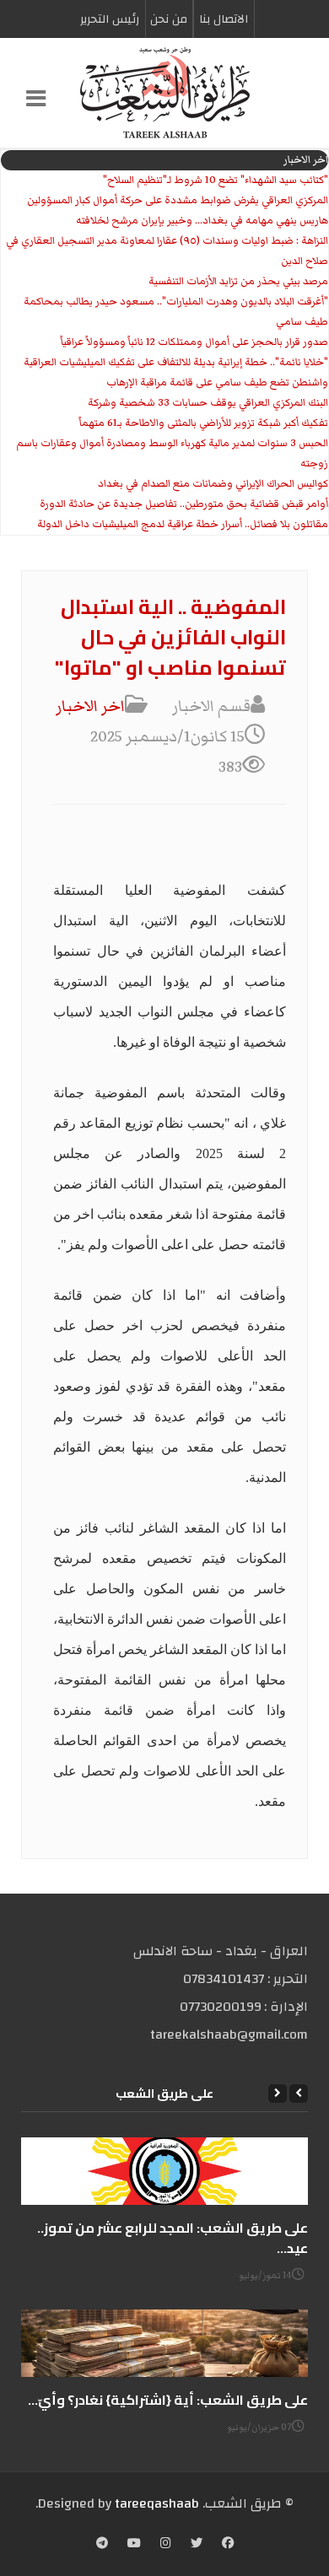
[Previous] (299, 2094)
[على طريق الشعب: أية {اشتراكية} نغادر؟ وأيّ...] (164, 2343)
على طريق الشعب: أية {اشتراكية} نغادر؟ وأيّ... (168, 2400)
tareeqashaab (157, 2503)
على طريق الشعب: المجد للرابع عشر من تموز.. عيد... (173, 2238)
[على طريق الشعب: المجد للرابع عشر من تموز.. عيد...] (164, 2171)
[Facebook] (228, 2545)
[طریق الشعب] (164, 93)
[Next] (278, 2094)
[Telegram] (102, 2545)
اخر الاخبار (90, 706)
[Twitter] (197, 2545)
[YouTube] (134, 2545)
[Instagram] (166, 2545)
